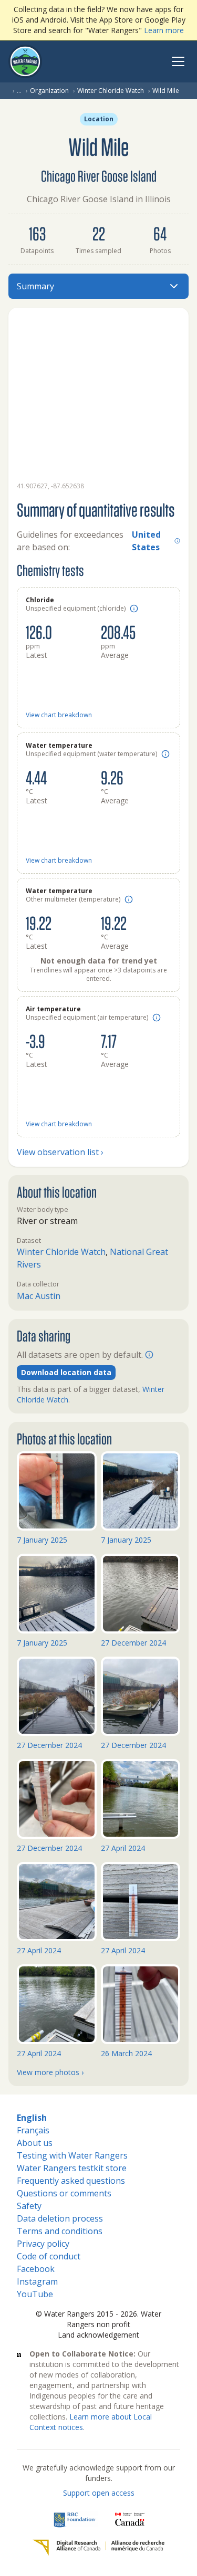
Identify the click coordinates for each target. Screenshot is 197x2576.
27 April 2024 (123, 1848)
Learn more (164, 30)
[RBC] (75, 2519)
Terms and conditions (60, 2231)
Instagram (37, 2281)
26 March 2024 (126, 2053)
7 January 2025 (42, 1540)
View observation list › (60, 1152)
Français (33, 2130)
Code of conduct (49, 2256)
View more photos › (50, 2072)
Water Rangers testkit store (72, 2168)
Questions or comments (64, 2193)
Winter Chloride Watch (111, 91)
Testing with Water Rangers (72, 2155)
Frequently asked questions (71, 2181)
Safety (29, 2206)
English (32, 2118)
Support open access (99, 2493)
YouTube (35, 2294)
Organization (49, 91)
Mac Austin (39, 1296)
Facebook (36, 2269)
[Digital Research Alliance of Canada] (98, 2548)
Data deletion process (60, 2218)
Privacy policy (43, 2244)
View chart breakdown (59, 715)
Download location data (66, 1372)
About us (35, 2143)
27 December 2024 (133, 1643)
